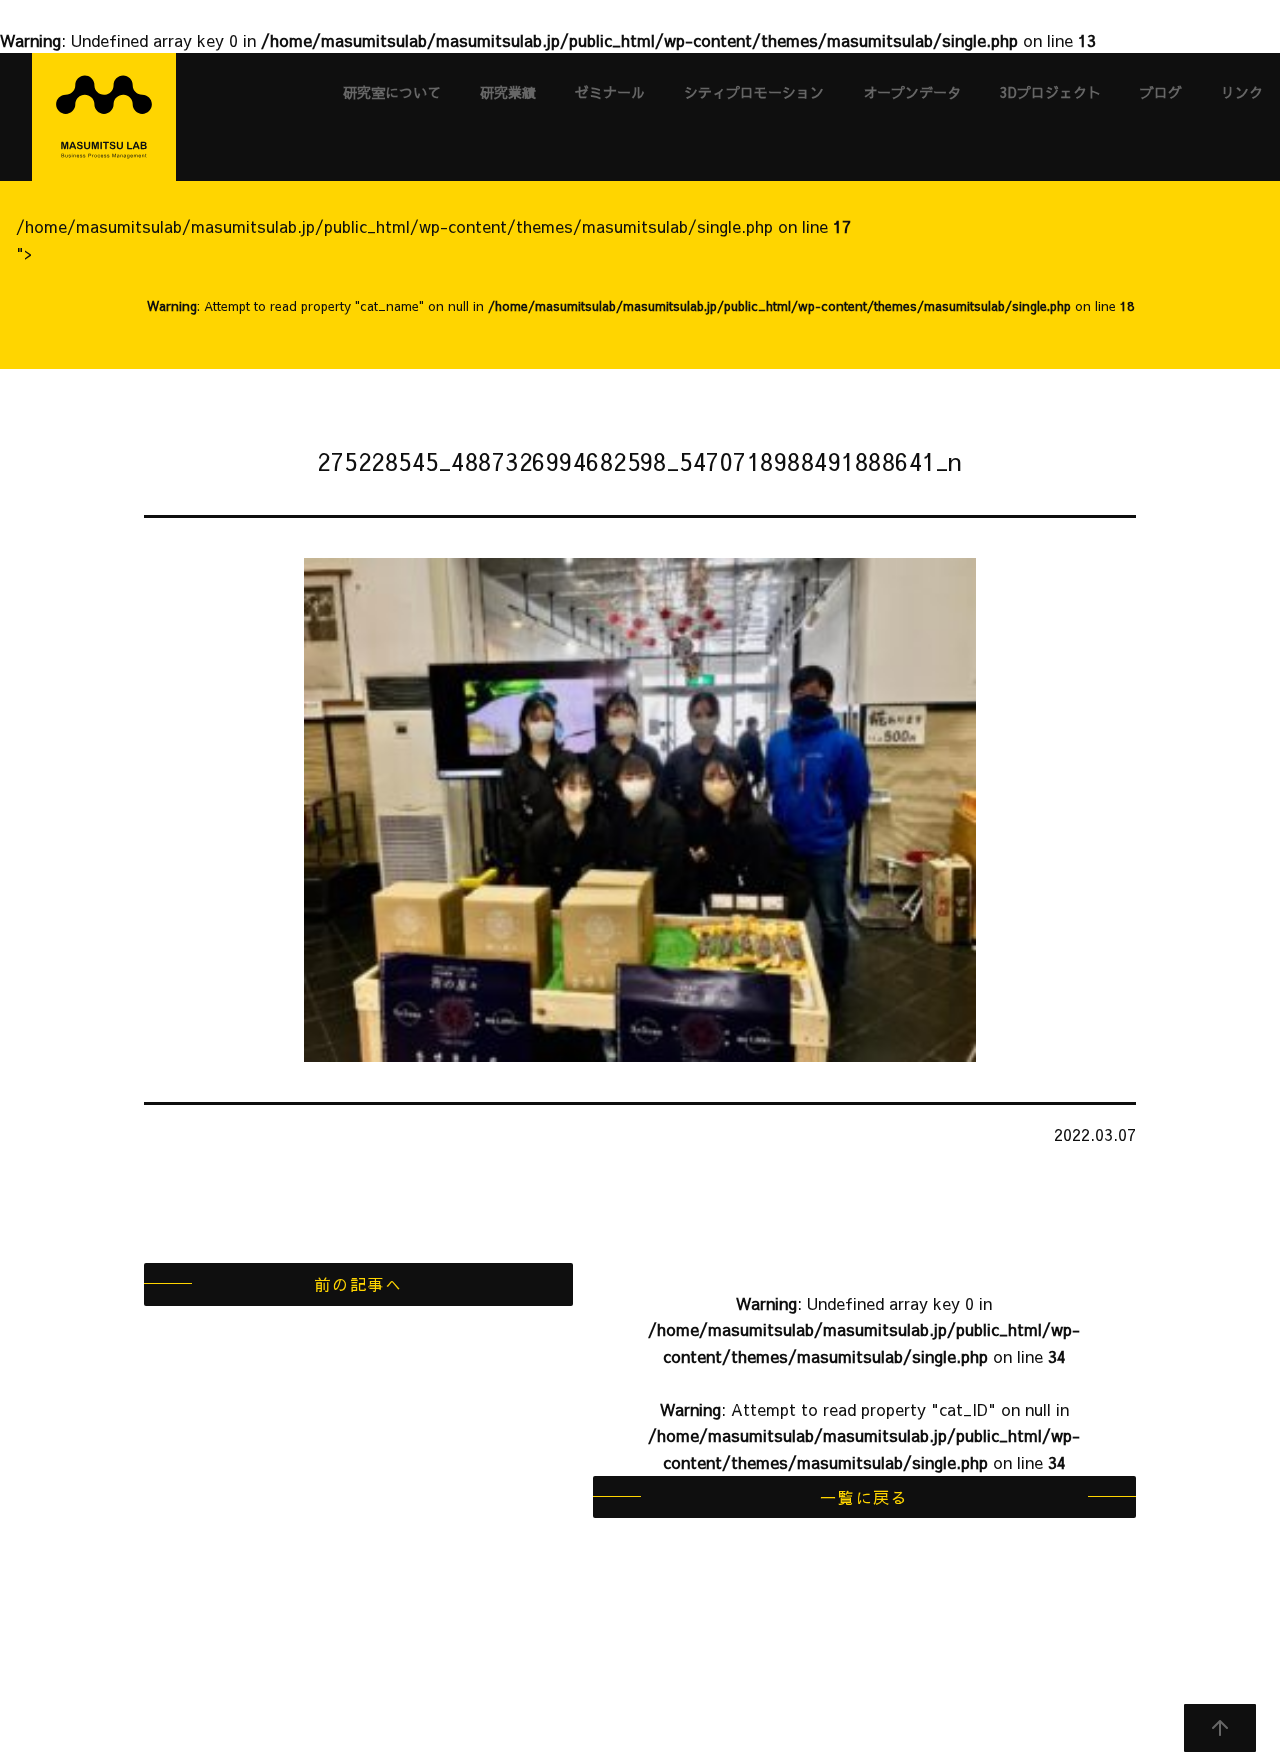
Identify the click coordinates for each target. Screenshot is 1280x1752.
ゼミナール (610, 92)
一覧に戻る (864, 1497)
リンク (1242, 92)
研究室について (392, 92)
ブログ (1161, 92)
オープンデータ (912, 92)
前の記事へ (358, 1284)
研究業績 (508, 92)
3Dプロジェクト (1050, 92)
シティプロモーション (754, 92)
